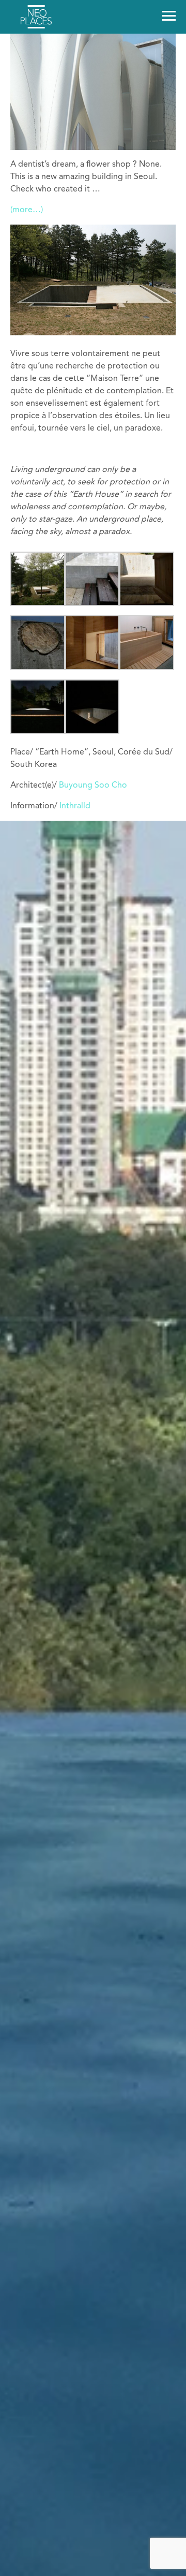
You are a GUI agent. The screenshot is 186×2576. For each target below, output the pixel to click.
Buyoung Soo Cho (93, 786)
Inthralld (75, 806)
